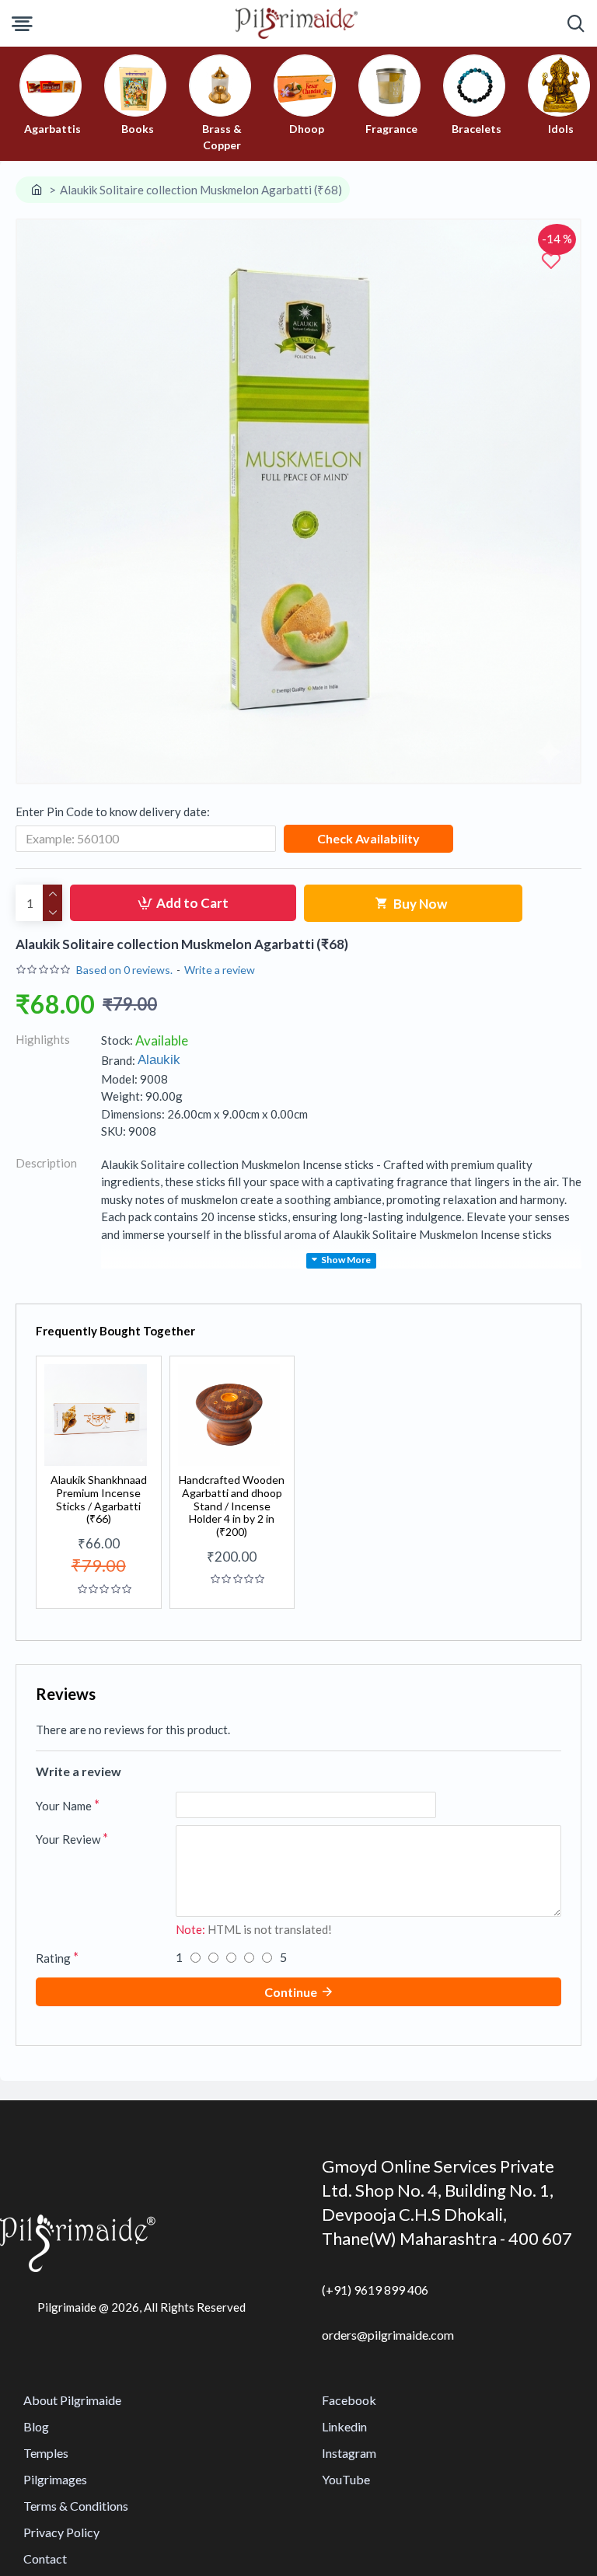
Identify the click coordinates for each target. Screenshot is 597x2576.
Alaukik (159, 1060)
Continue (291, 1992)
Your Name (64, 1806)
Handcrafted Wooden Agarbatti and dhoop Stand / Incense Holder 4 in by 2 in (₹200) (232, 1506)
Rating (53, 1958)
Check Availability (368, 838)
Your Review (68, 1839)
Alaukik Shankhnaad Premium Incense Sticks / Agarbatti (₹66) (99, 1499)
